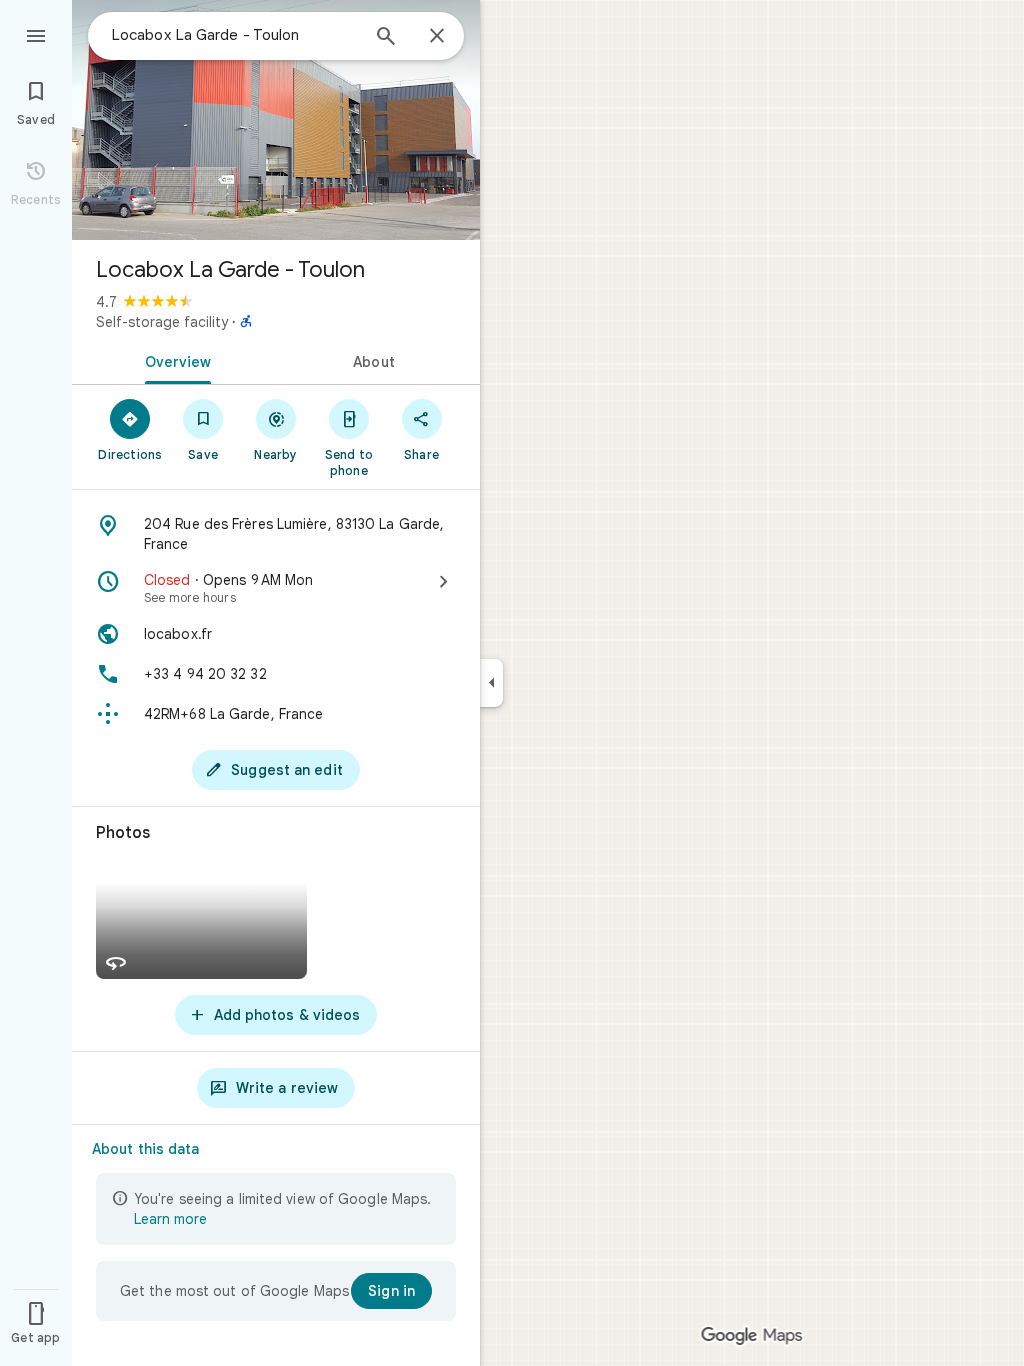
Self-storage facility (162, 322)
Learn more (170, 1219)
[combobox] (235, 35)
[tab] (174, 360)
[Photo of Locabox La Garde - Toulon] (276, 120)
